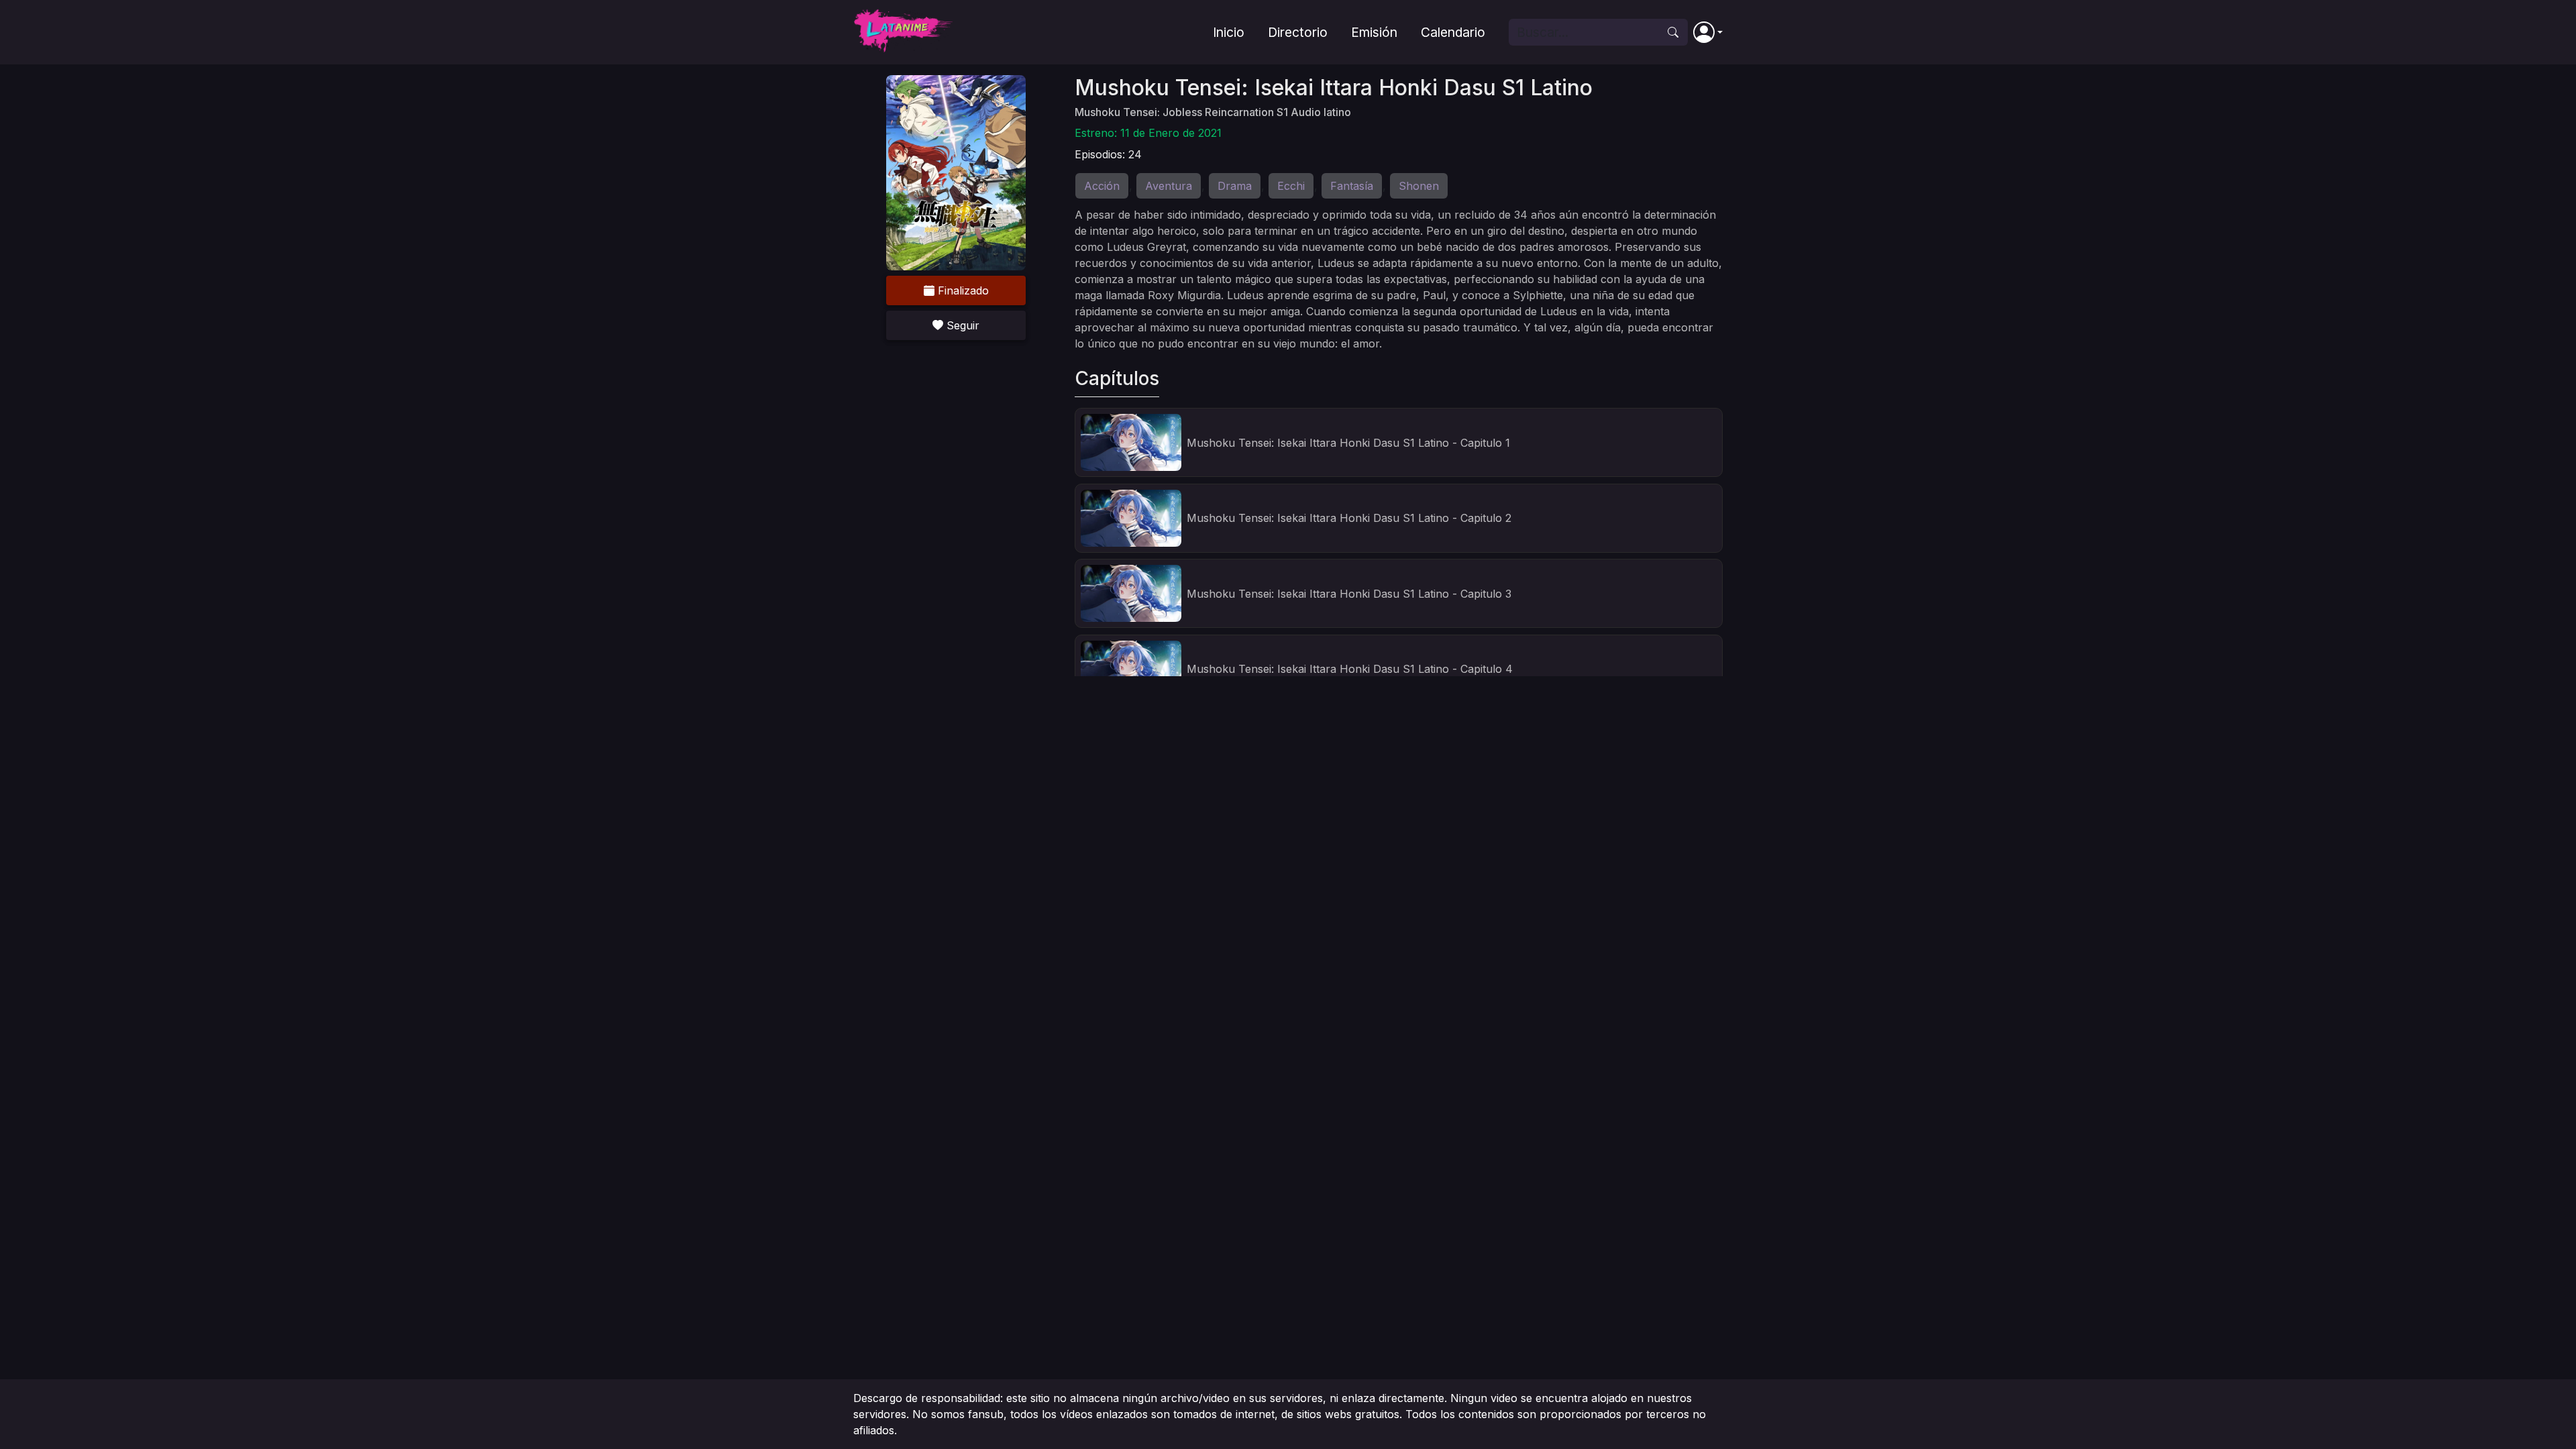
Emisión (1374, 32)
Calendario (1453, 32)
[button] (1708, 32)
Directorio (1298, 32)
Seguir (961, 325)
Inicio (1229, 32)
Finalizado (962, 290)
